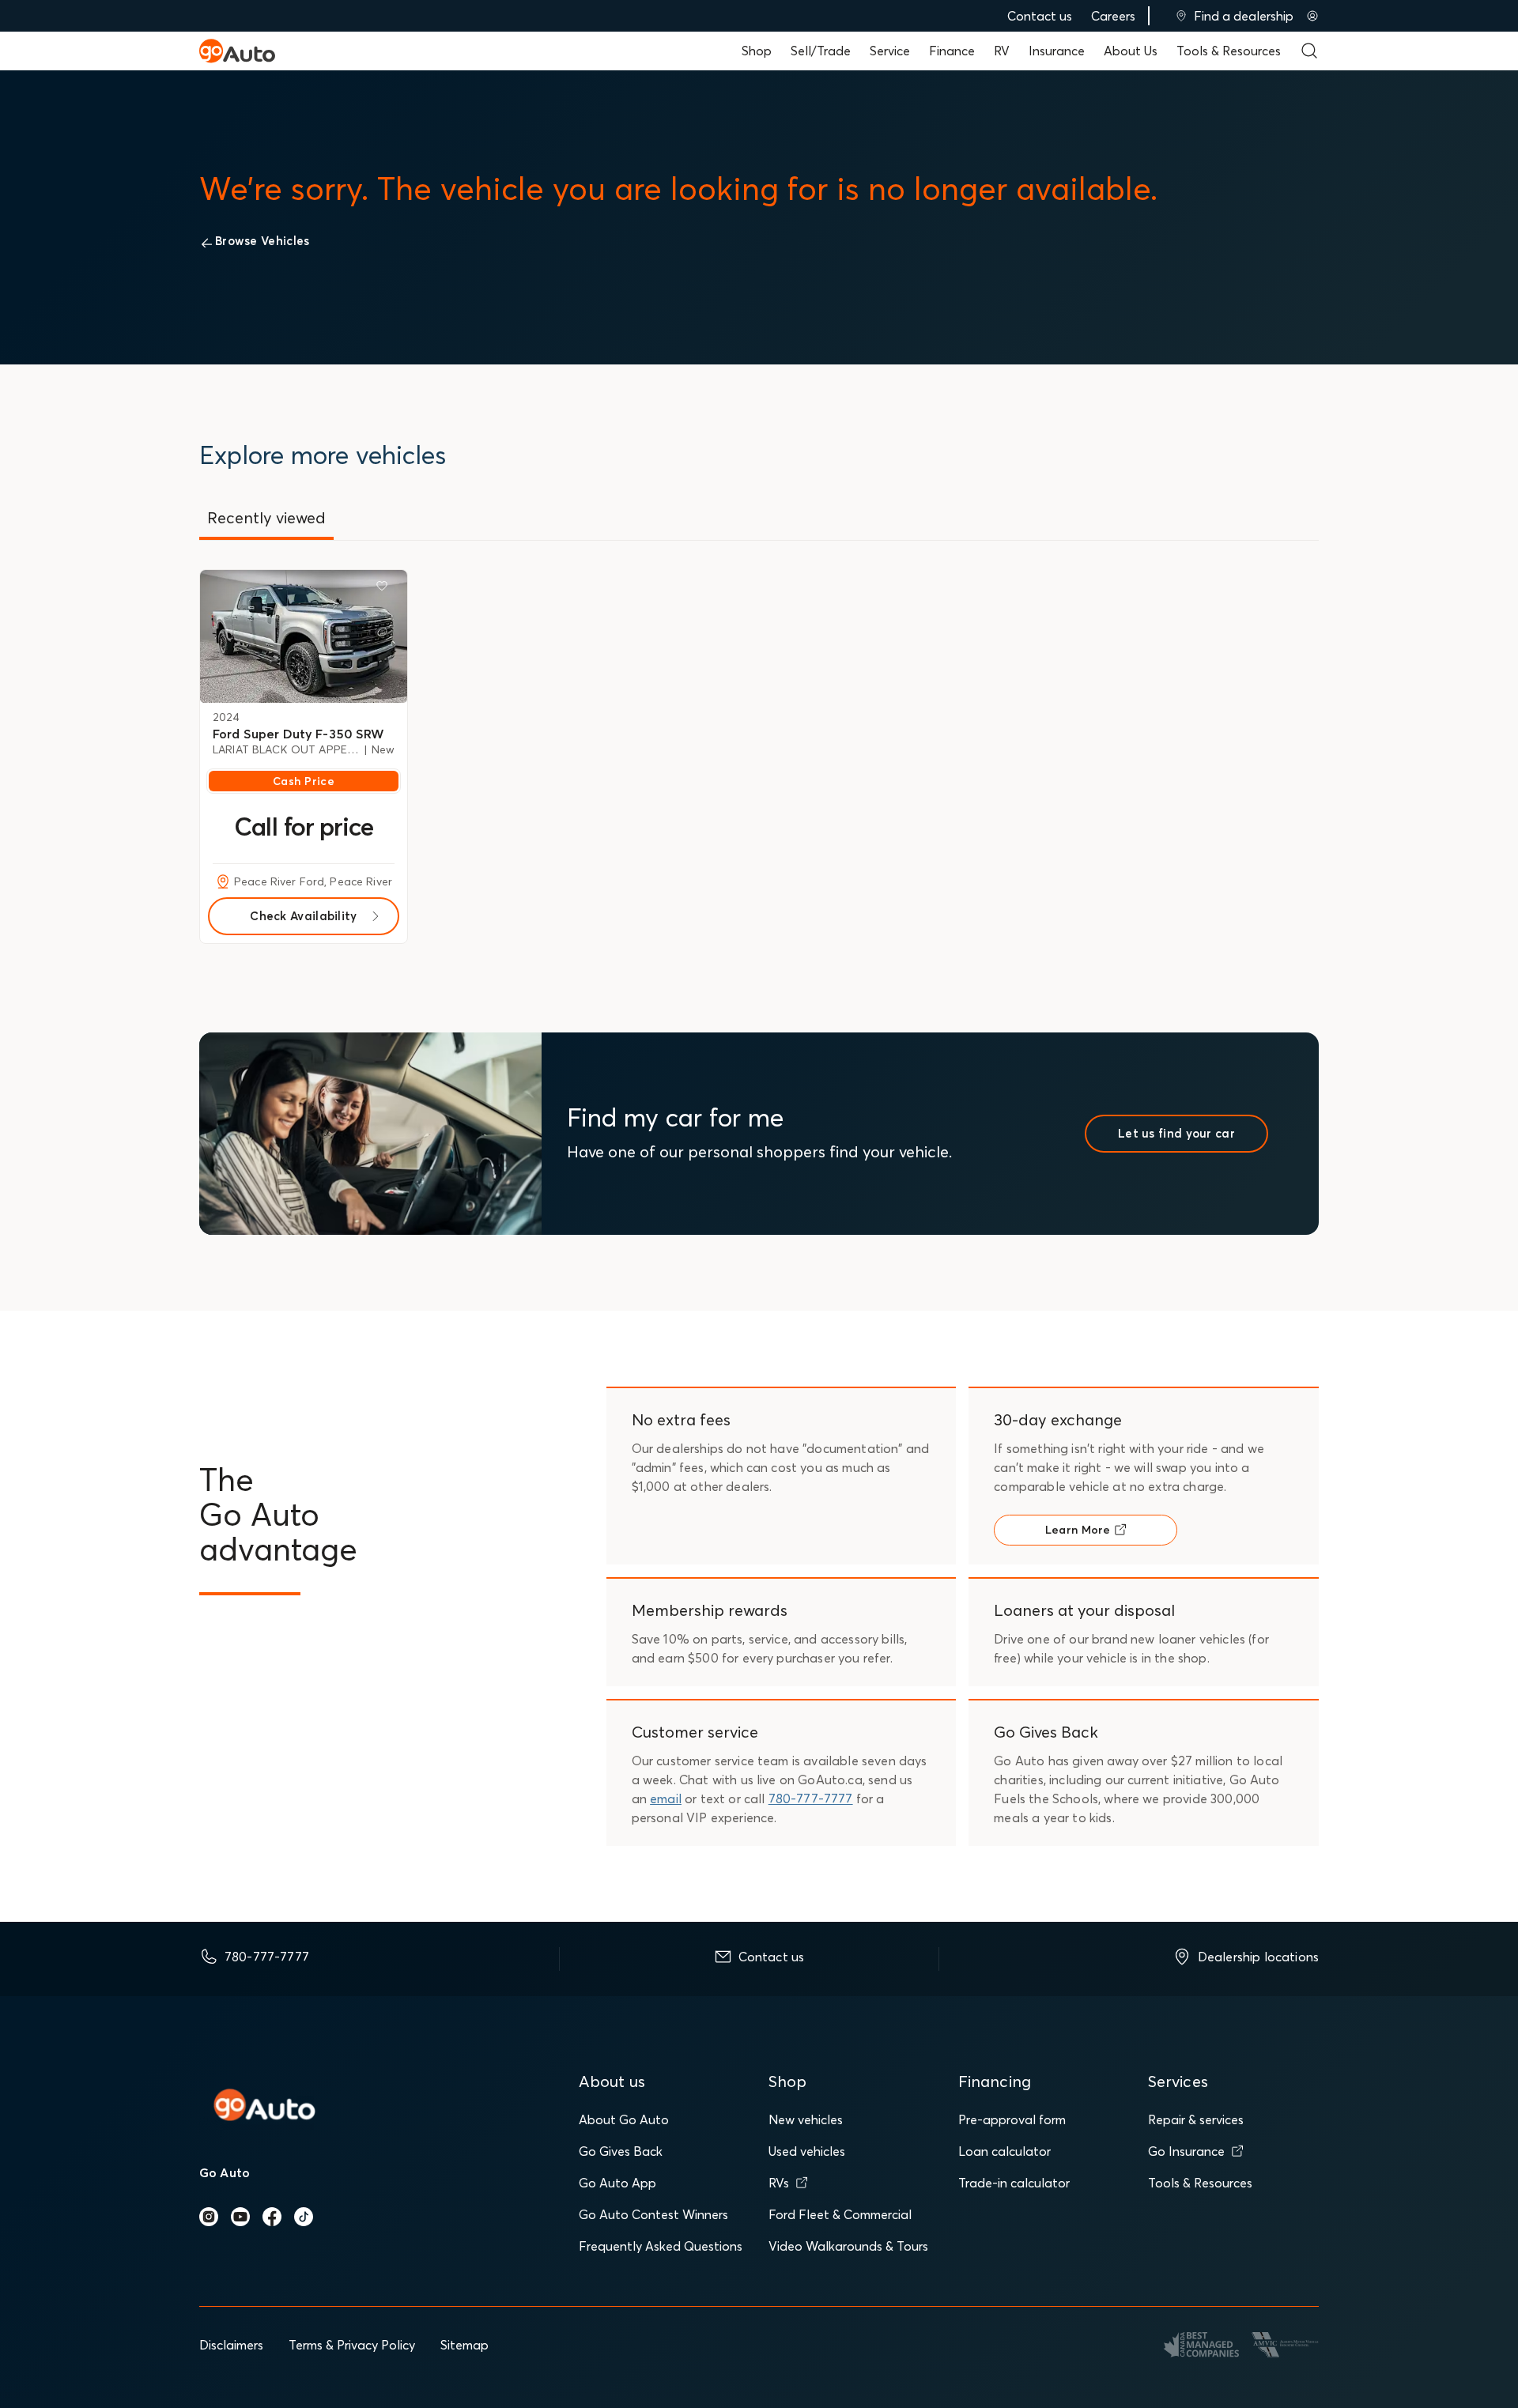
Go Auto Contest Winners (653, 2214)
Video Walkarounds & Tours (848, 2246)
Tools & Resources (1229, 51)
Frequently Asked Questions (661, 2246)
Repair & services (1196, 2119)
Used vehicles (807, 2151)
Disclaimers (231, 2345)
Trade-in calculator (1014, 2183)
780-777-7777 (811, 1798)
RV (1002, 51)
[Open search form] (1309, 51)
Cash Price (304, 781)
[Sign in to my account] (1312, 16)
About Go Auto (624, 2119)
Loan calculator (1004, 2151)
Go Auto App (617, 2183)
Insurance (1057, 51)
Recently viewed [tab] (266, 517)
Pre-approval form (1012, 2119)
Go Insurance (1186, 2151)
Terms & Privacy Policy (352, 2345)
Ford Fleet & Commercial (840, 2214)
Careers (1113, 16)
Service (890, 51)
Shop (757, 51)
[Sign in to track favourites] (385, 589)
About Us (1131, 51)
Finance (952, 51)
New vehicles (806, 2119)
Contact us (1040, 16)
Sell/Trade (821, 51)
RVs (779, 2183)
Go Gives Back (621, 2151)
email (666, 1798)
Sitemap (464, 2345)
